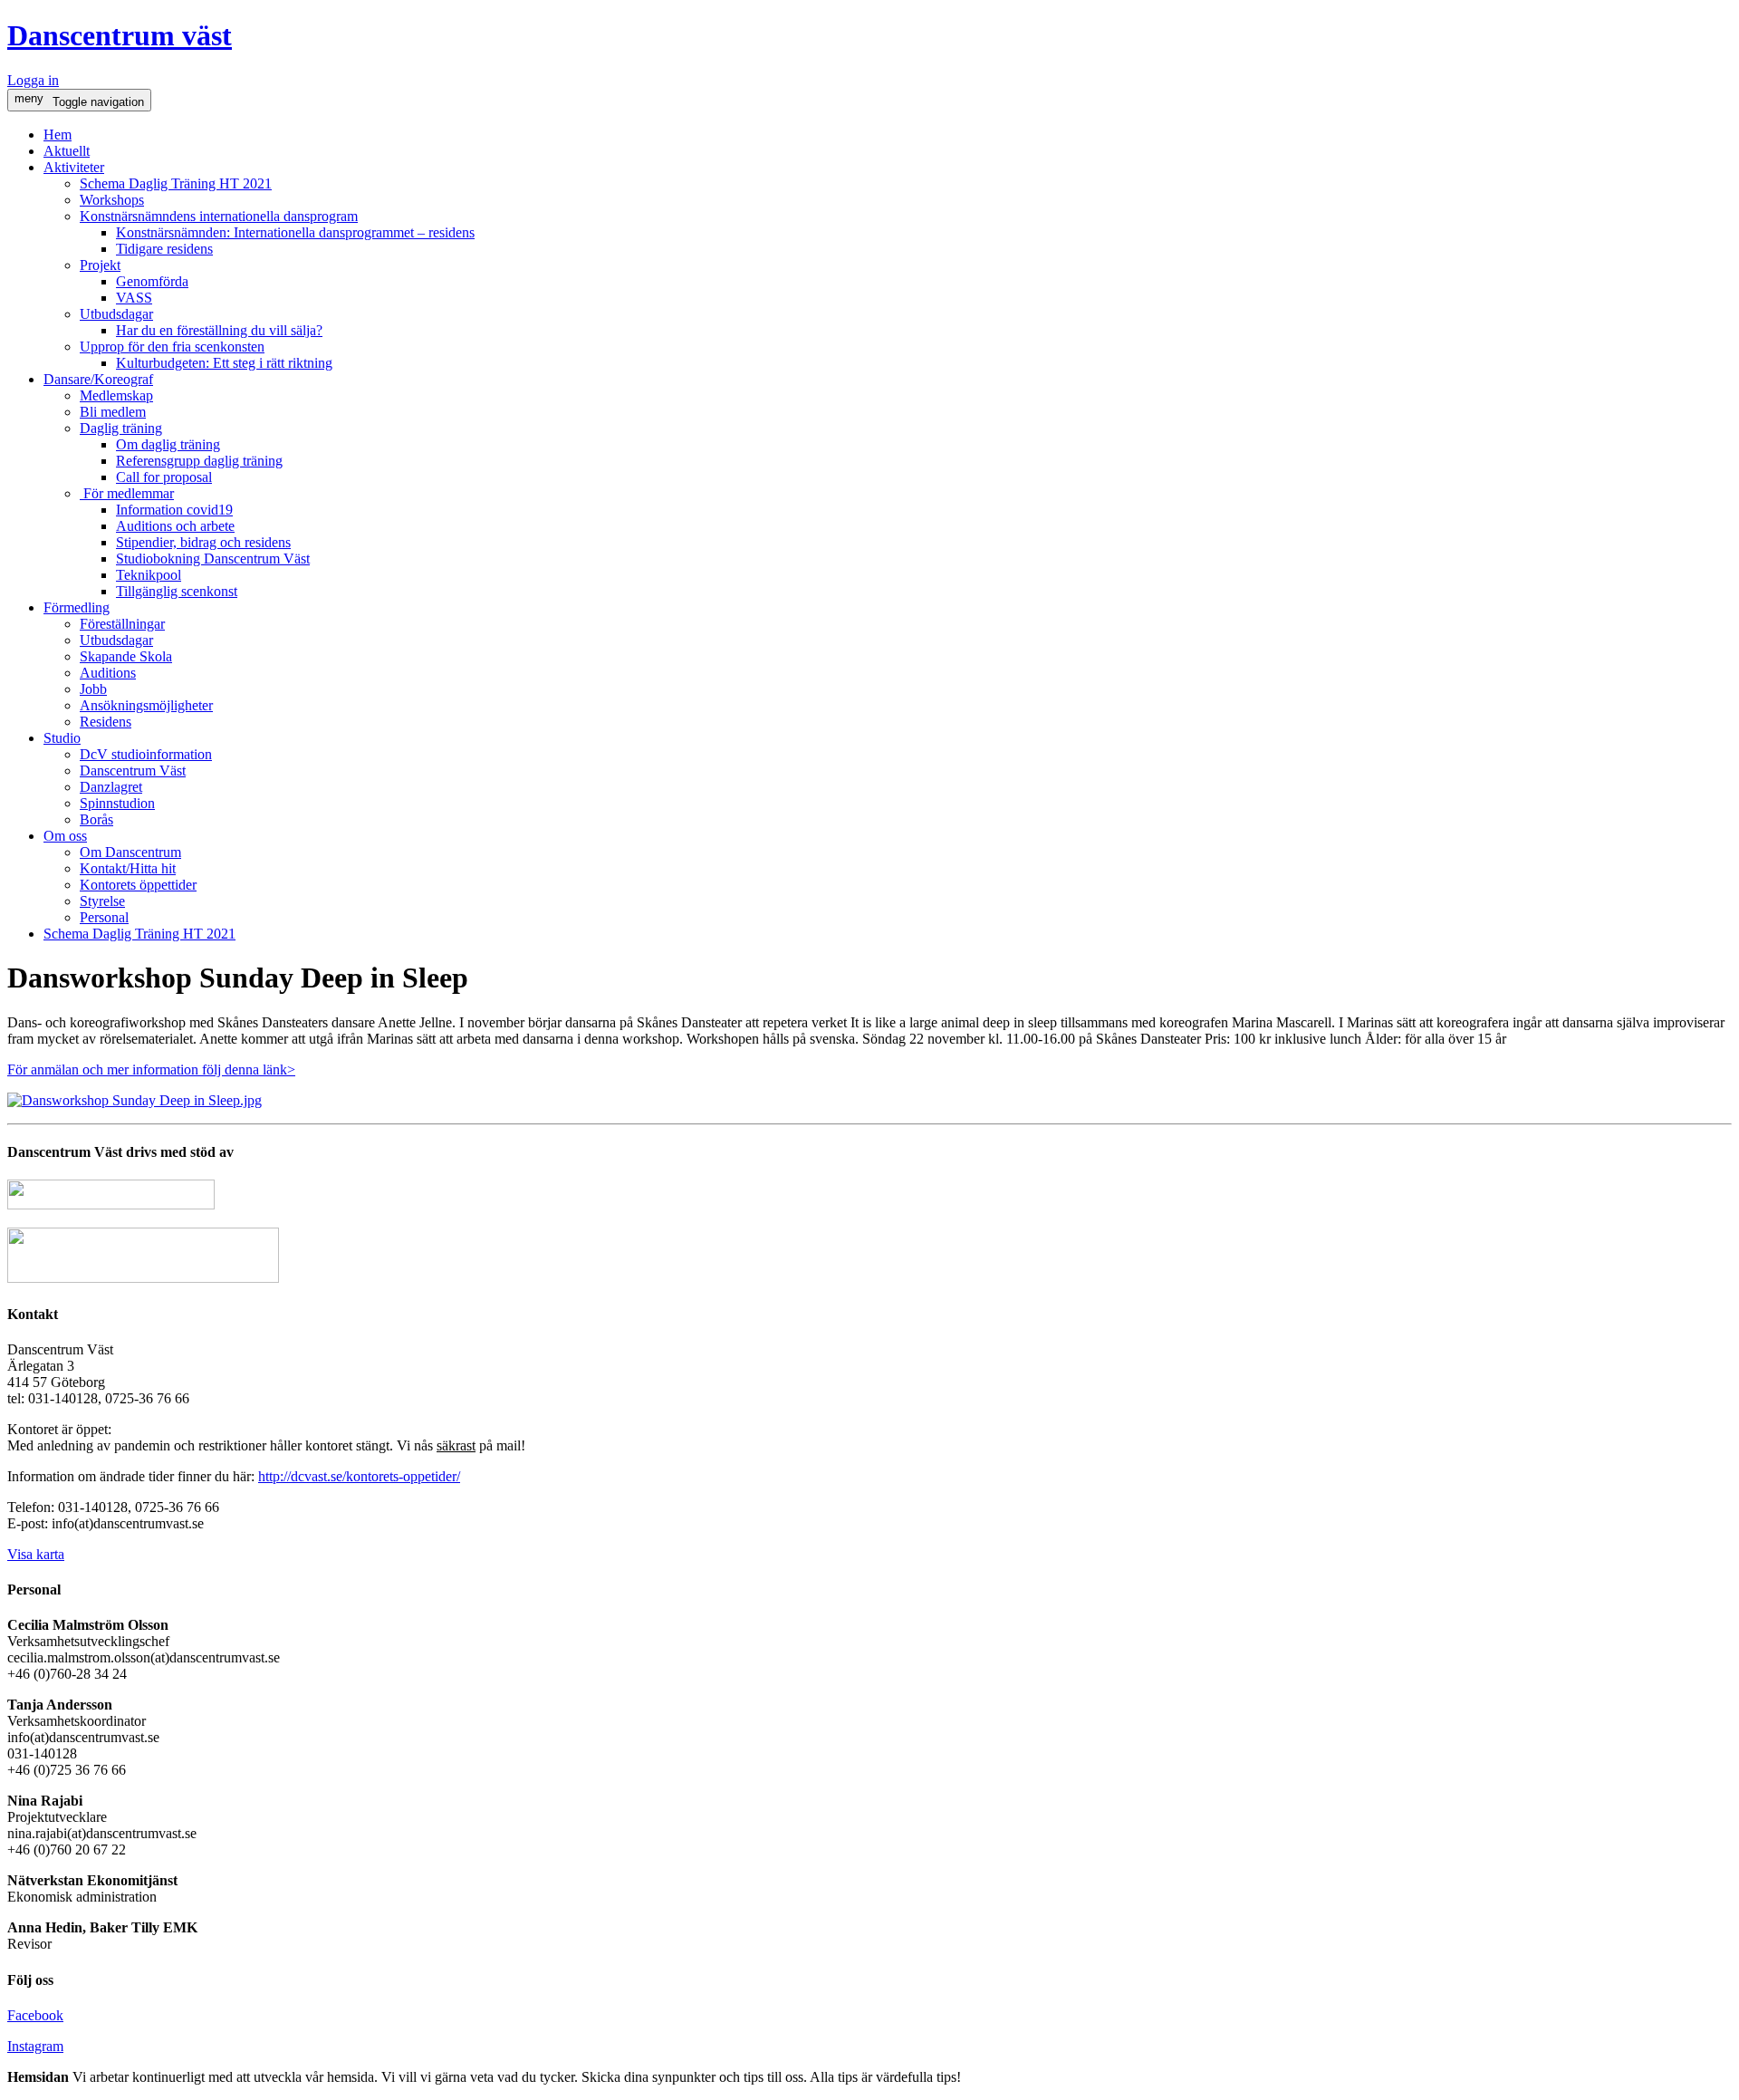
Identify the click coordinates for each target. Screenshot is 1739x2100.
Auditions (108, 673)
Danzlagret (111, 787)
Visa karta (36, 1554)
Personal (104, 917)
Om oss (65, 836)
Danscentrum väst (120, 35)
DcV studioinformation (146, 754)
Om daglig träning (168, 444)
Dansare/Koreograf (98, 379)
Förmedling (77, 607)
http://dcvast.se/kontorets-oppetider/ (359, 1476)
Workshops (112, 200)
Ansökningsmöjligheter (146, 705)
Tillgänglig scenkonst (177, 591)
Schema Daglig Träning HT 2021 (176, 183)
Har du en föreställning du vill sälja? (219, 330)
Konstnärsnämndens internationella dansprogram (219, 216)
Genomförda (152, 281)
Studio (62, 738)
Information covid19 (174, 510)
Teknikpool (149, 575)
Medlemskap (116, 395)
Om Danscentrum (130, 852)
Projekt (100, 265)
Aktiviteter (74, 167)
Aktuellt (67, 151)
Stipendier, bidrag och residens (203, 542)
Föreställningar (122, 624)
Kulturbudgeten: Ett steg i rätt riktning (224, 363)
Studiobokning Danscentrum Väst (213, 559)
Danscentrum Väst (133, 771)
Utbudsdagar (116, 314)
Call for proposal (164, 477)
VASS (134, 298)
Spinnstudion (117, 803)
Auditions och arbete (175, 526)
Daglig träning (121, 428)
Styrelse (102, 901)
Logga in (33, 80)
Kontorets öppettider (138, 885)
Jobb (93, 689)
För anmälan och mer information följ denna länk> (151, 1069)
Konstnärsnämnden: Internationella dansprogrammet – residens (295, 232)
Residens (106, 722)
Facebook (35, 2015)
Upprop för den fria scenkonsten (172, 347)
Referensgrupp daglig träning (199, 461)
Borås (96, 819)
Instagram (35, 2046)
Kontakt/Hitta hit (128, 868)
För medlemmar (127, 493)
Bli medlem (113, 412)
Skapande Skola (126, 656)
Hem (58, 135)
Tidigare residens (164, 249)
